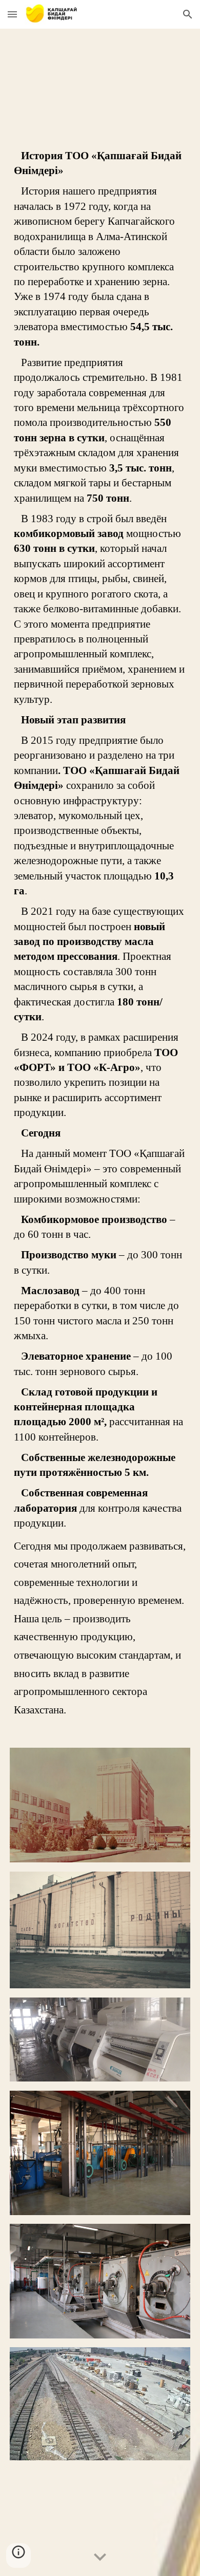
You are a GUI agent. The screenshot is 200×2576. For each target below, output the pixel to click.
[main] (100, 934)
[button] (12, 14)
